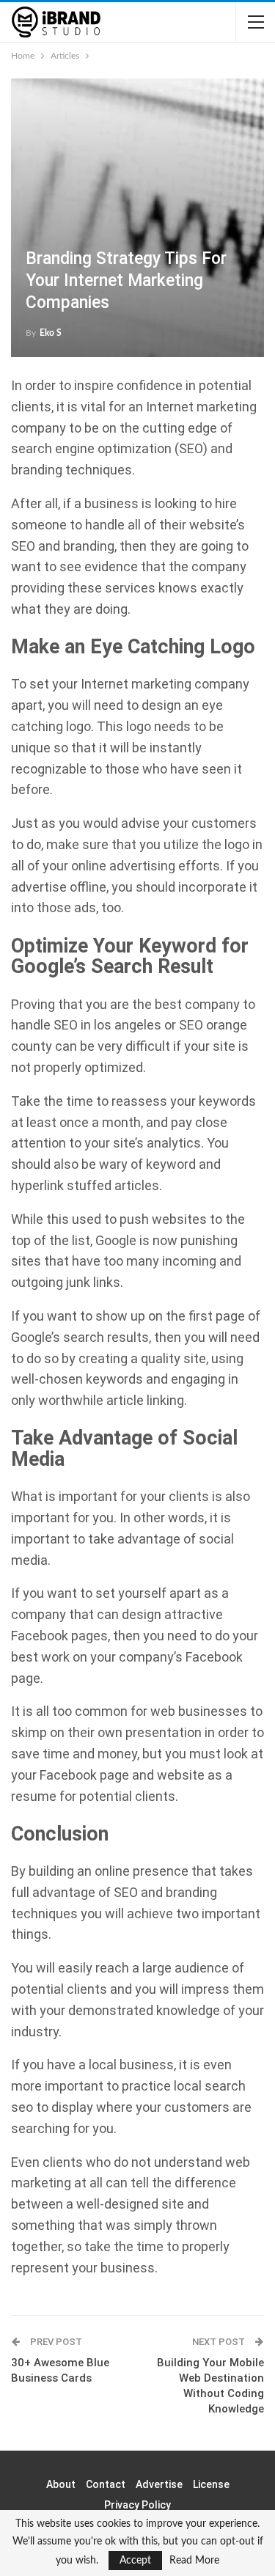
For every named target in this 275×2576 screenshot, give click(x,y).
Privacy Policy (137, 2505)
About (61, 2484)
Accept (135, 2561)
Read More (194, 2561)
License (211, 2484)
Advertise (159, 2484)
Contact (106, 2484)
